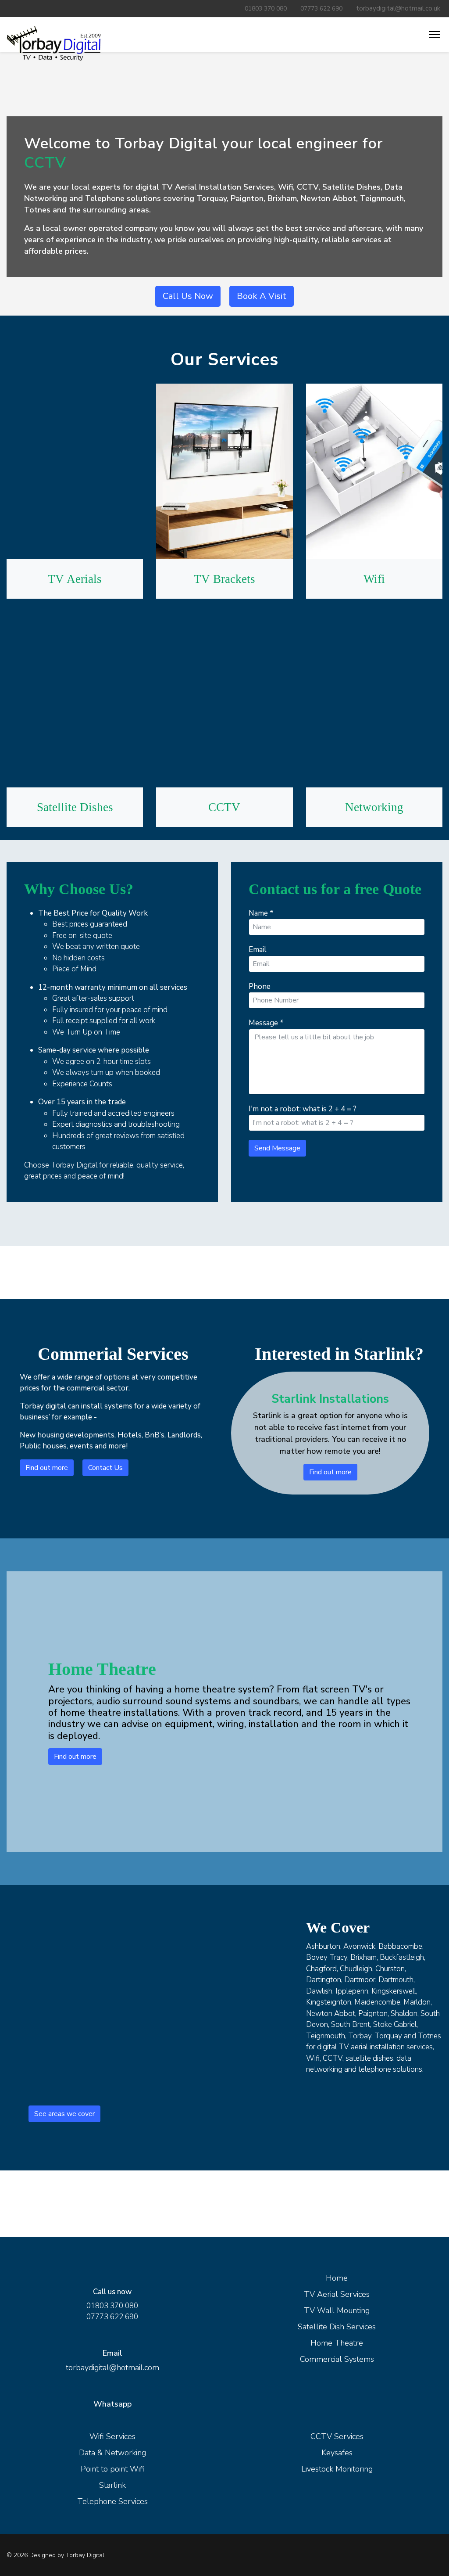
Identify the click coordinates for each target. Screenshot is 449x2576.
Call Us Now (188, 296)
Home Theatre (337, 2343)
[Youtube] (382, 2555)
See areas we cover (64, 2114)
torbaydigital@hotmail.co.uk (398, 8)
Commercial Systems (337, 2359)
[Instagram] (408, 2555)
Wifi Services (112, 2436)
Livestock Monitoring (337, 2469)
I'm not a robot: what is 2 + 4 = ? (303, 1109)
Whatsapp (112, 2404)
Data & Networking (112, 2453)
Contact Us (105, 1468)
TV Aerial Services (337, 2294)
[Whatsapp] (434, 2555)
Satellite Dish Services (337, 2327)
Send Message (277, 1148)
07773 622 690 (321, 9)
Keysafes (337, 2453)
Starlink (112, 2485)
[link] (54, 43)
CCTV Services (337, 2436)
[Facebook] (356, 2555)
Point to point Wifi (112, 2469)
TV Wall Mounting (337, 2310)
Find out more (47, 1468)
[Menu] (436, 35)
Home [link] (337, 2278)
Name (261, 913)
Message (266, 1023)
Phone (260, 986)
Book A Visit (262, 296)
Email (258, 950)
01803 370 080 (266, 9)
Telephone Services (112, 2501)
